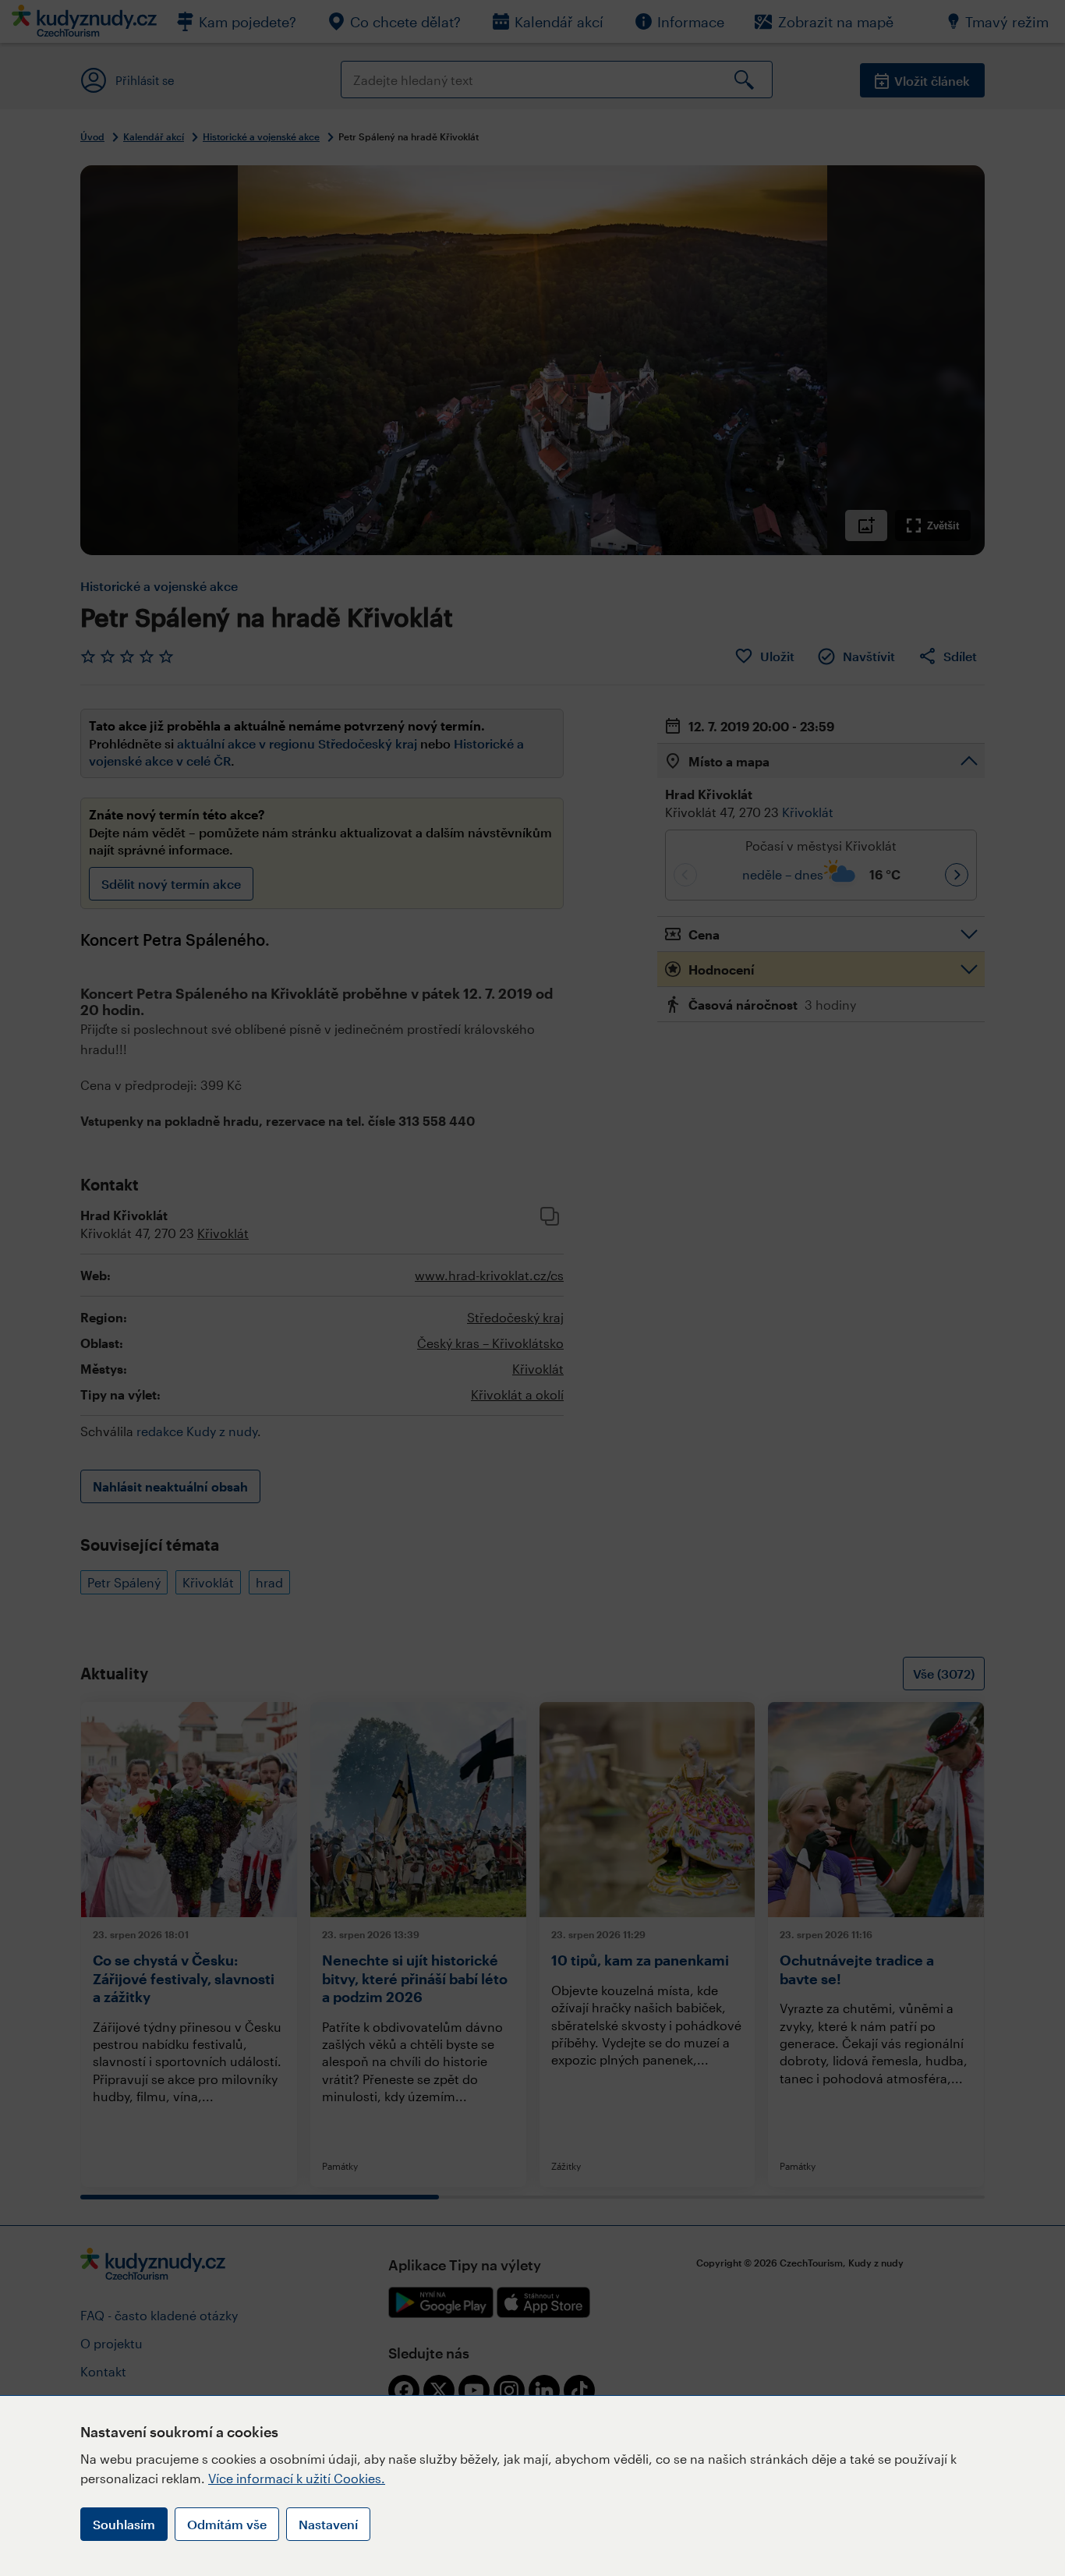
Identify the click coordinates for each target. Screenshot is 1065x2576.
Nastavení (328, 2524)
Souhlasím (124, 2524)
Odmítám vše (227, 2524)
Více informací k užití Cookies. (297, 2478)
